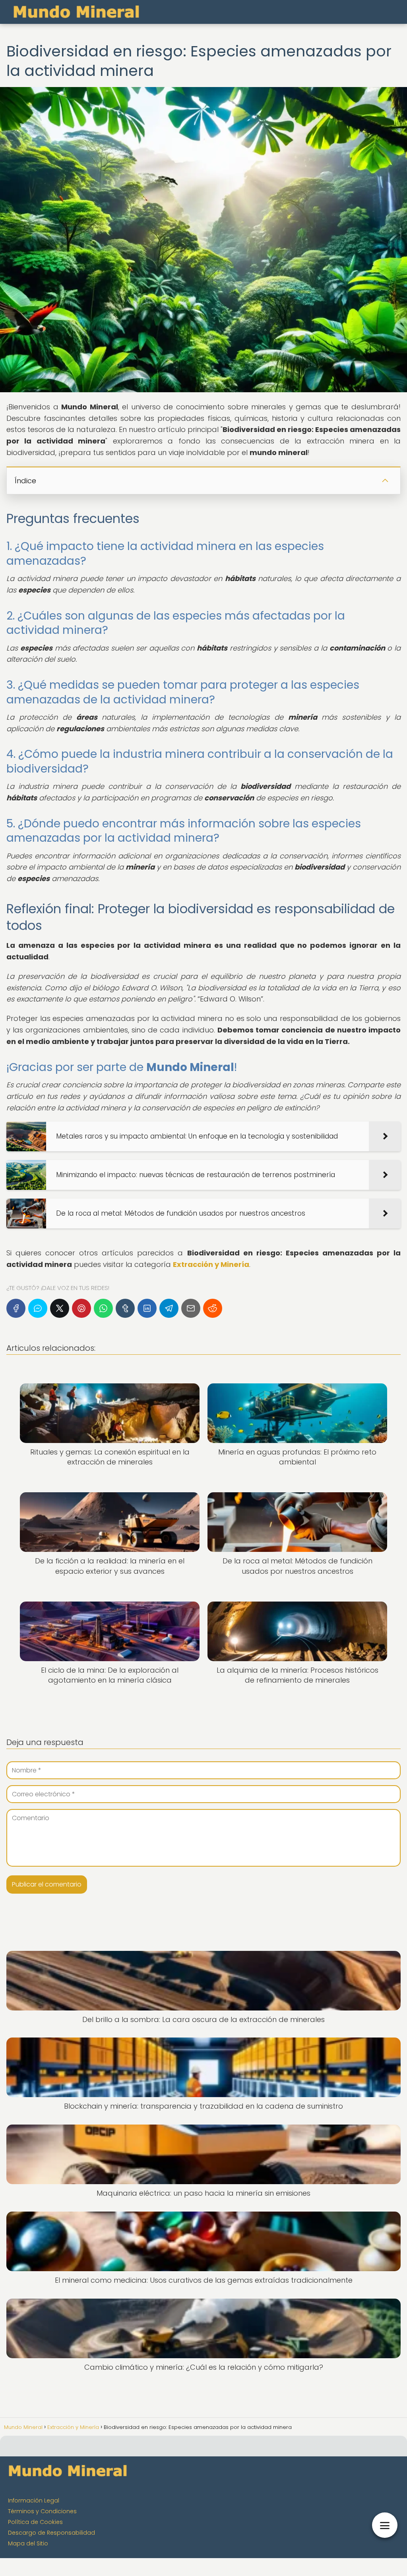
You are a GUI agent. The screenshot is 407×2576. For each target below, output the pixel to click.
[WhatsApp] (103, 1308)
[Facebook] (16, 1308)
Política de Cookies (35, 2522)
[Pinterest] (81, 1308)
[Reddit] (213, 1308)
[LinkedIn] (147, 1308)
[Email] (191, 1308)
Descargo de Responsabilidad (51, 2533)
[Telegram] (169, 1308)
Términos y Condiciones (42, 2511)
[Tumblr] (125, 1308)
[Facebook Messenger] (38, 1308)
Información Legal (34, 2500)
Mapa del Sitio (28, 2543)
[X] (60, 1308)
